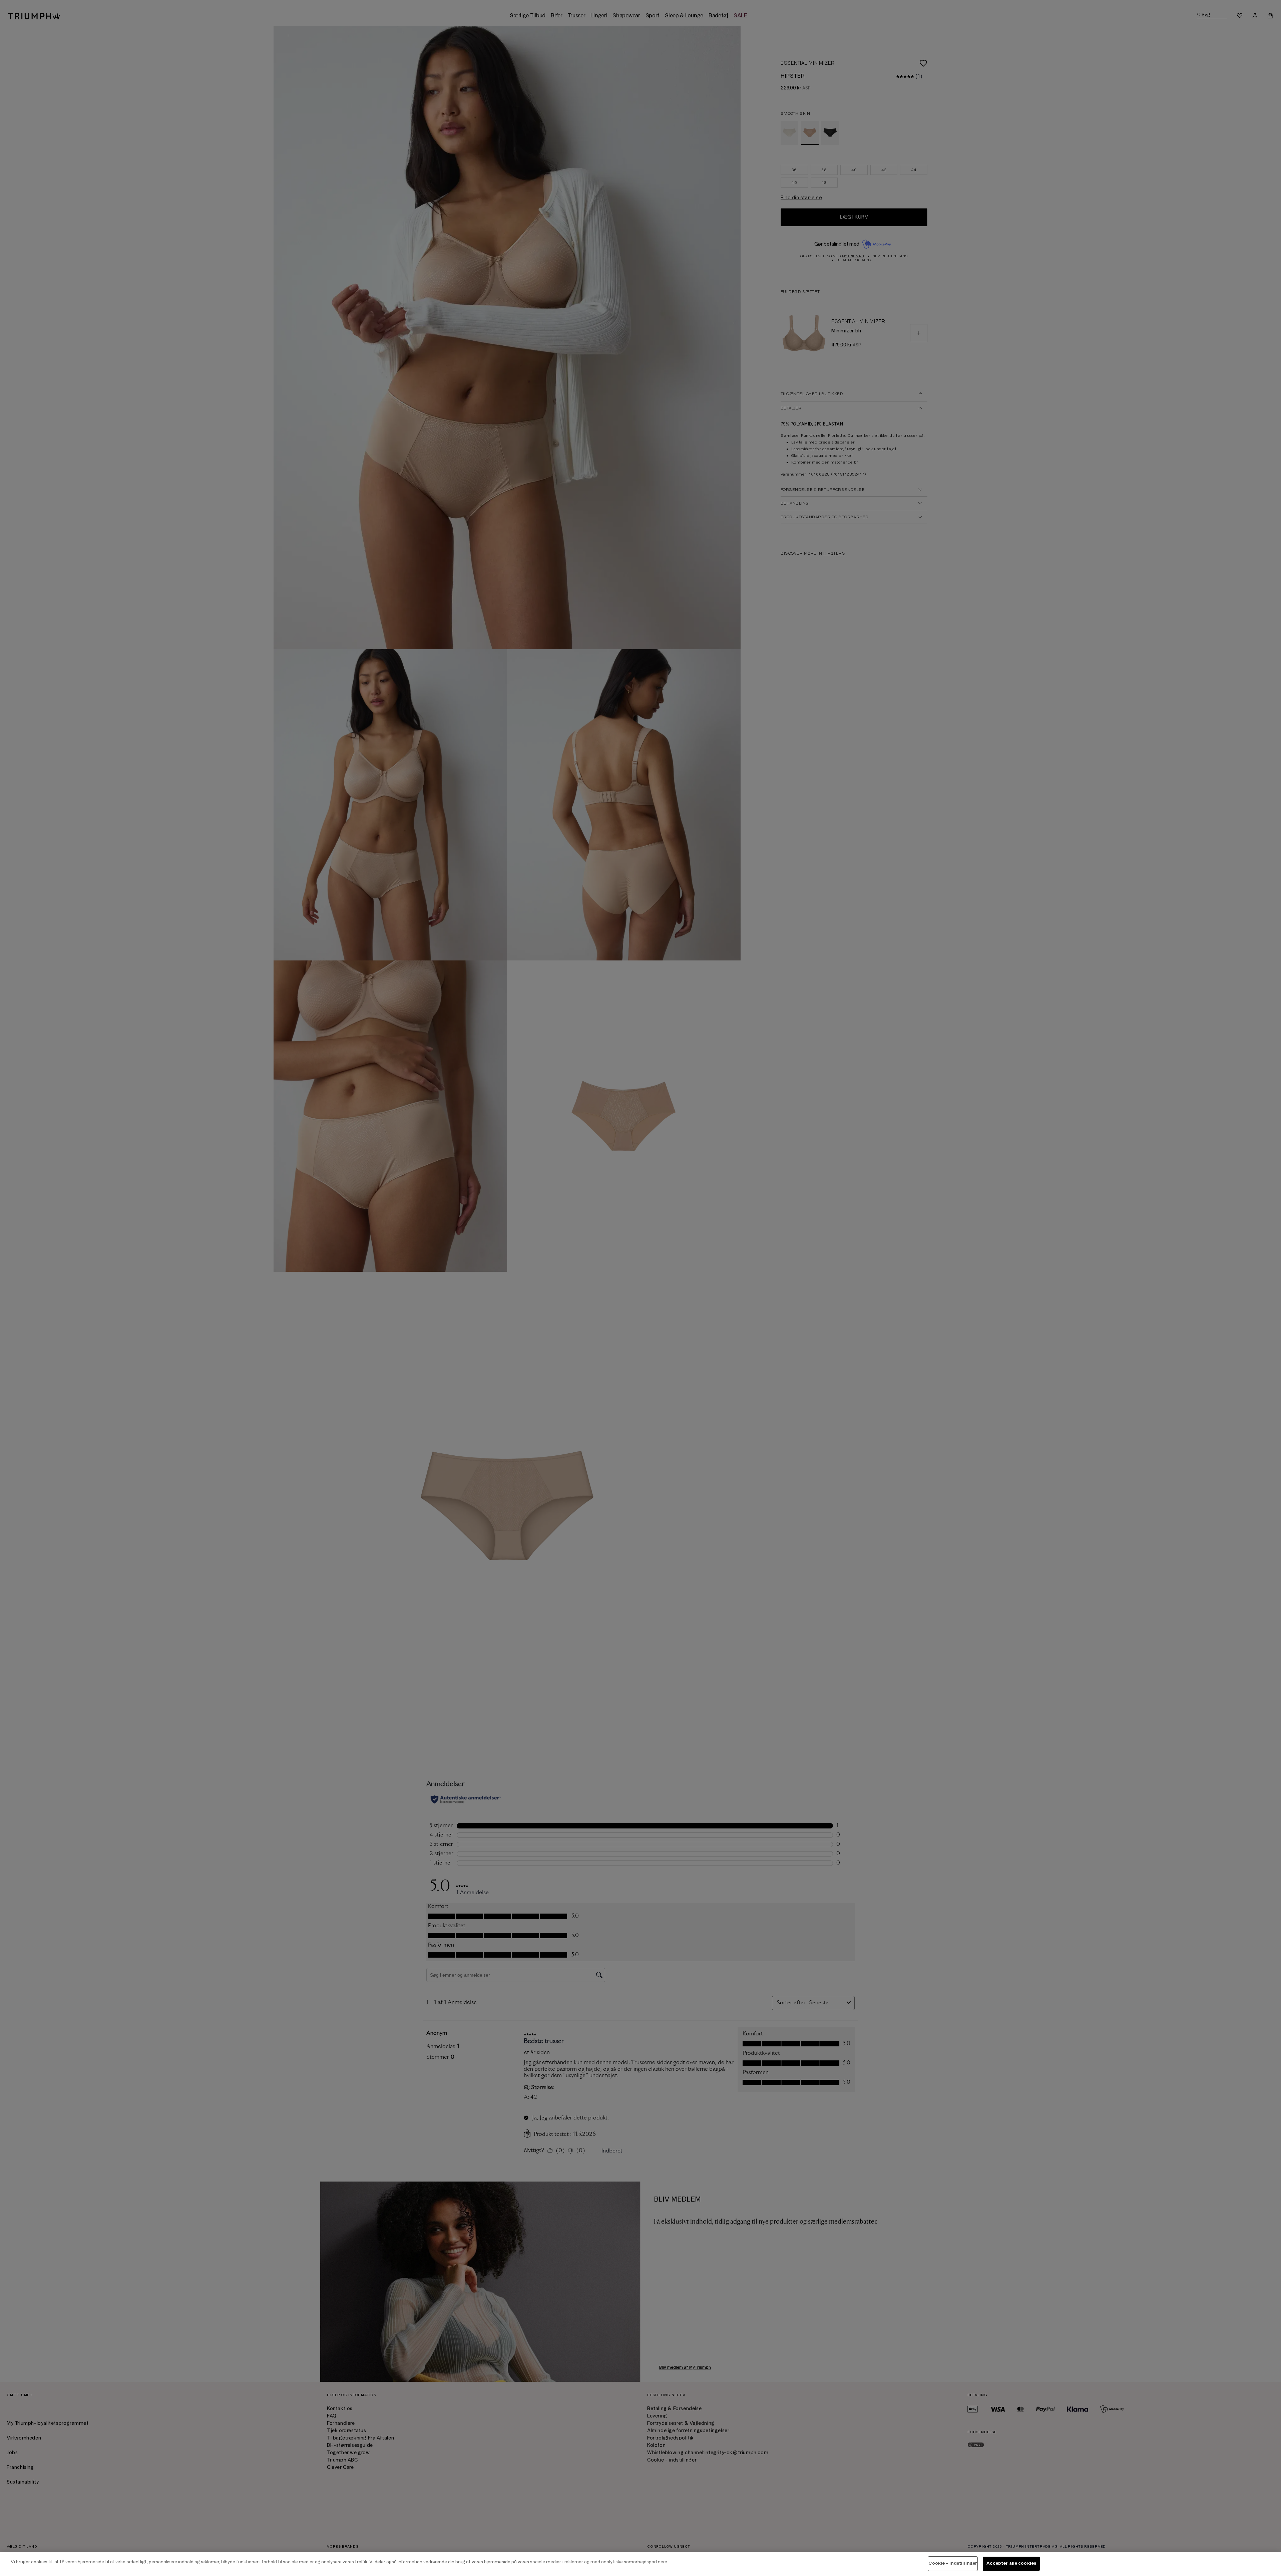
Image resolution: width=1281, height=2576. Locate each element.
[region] (640, 2564)
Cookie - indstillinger (953, 2563)
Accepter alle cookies (1011, 2563)
